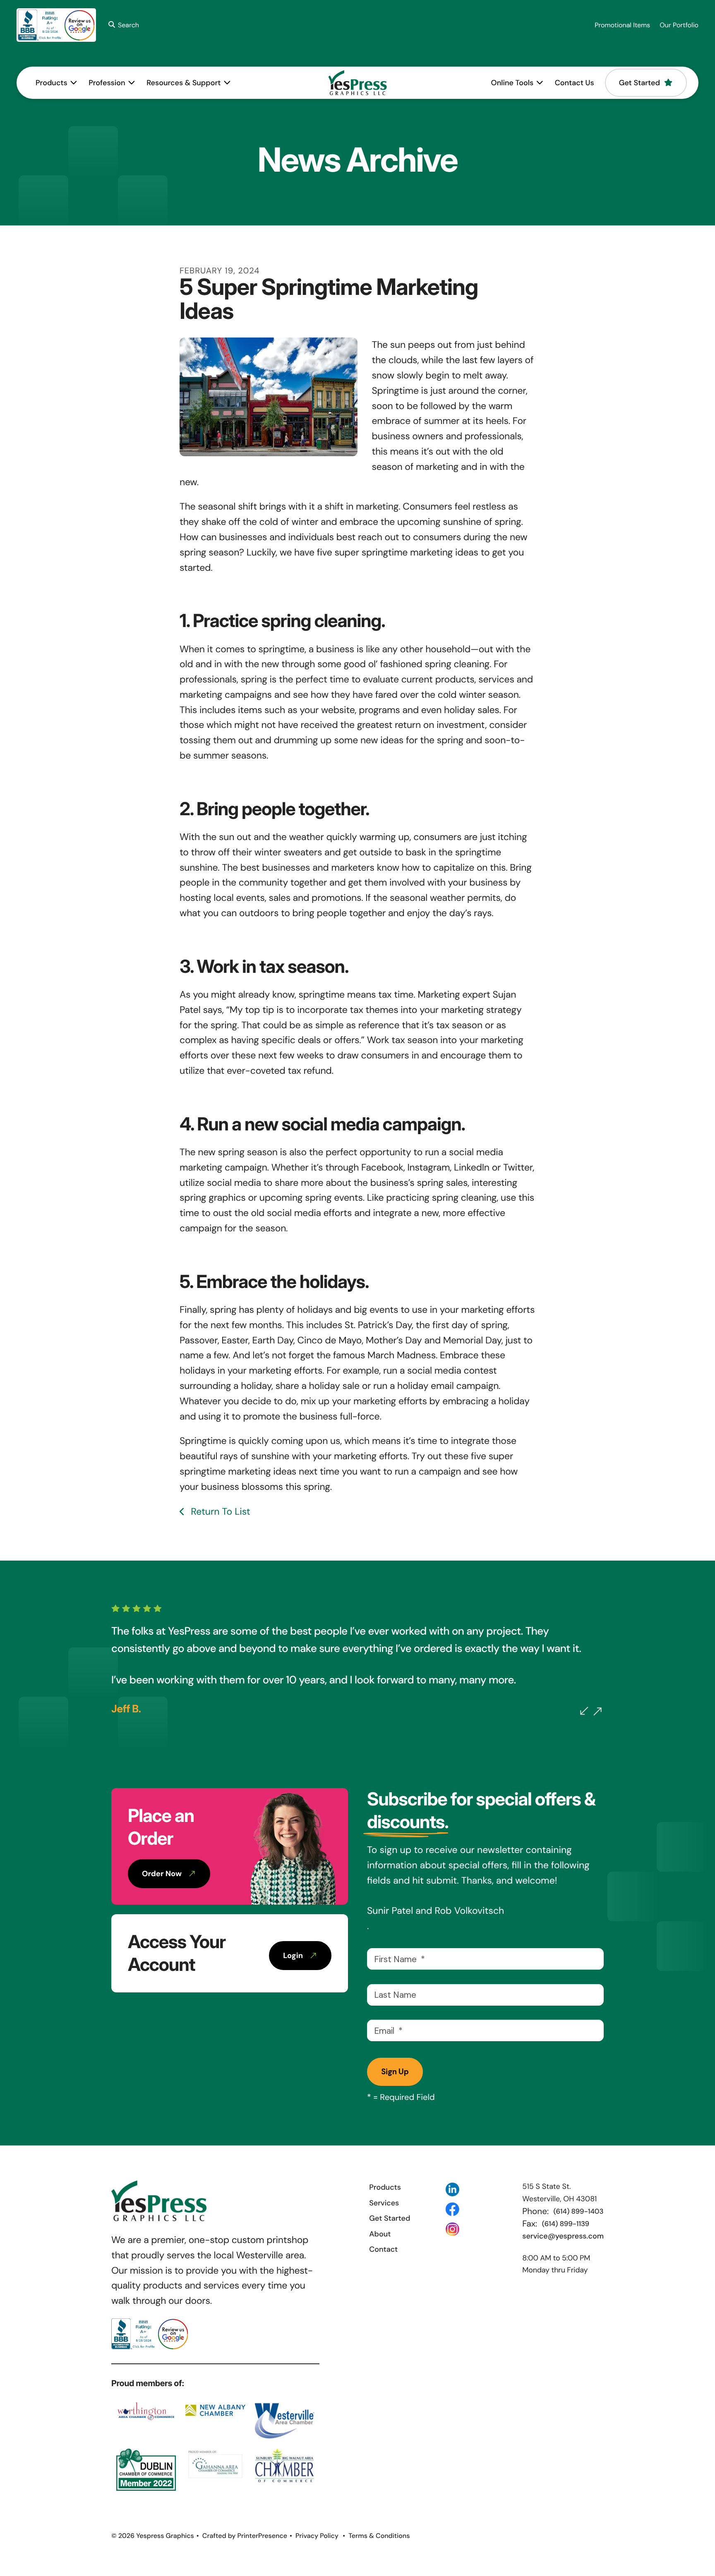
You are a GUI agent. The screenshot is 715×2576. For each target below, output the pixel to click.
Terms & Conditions (379, 2536)
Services (384, 2203)
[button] (122, 25)
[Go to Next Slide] (597, 1712)
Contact (383, 2249)
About (380, 2234)
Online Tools (512, 83)
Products (52, 83)
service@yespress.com (563, 2236)
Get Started (639, 83)
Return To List (219, 1512)
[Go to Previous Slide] (584, 1711)
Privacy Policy (317, 2536)
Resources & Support (184, 83)
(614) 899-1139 (566, 2224)
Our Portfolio (679, 25)
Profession (107, 83)
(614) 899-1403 (579, 2212)
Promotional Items (622, 25)
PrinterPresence (262, 2536)
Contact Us (575, 83)
